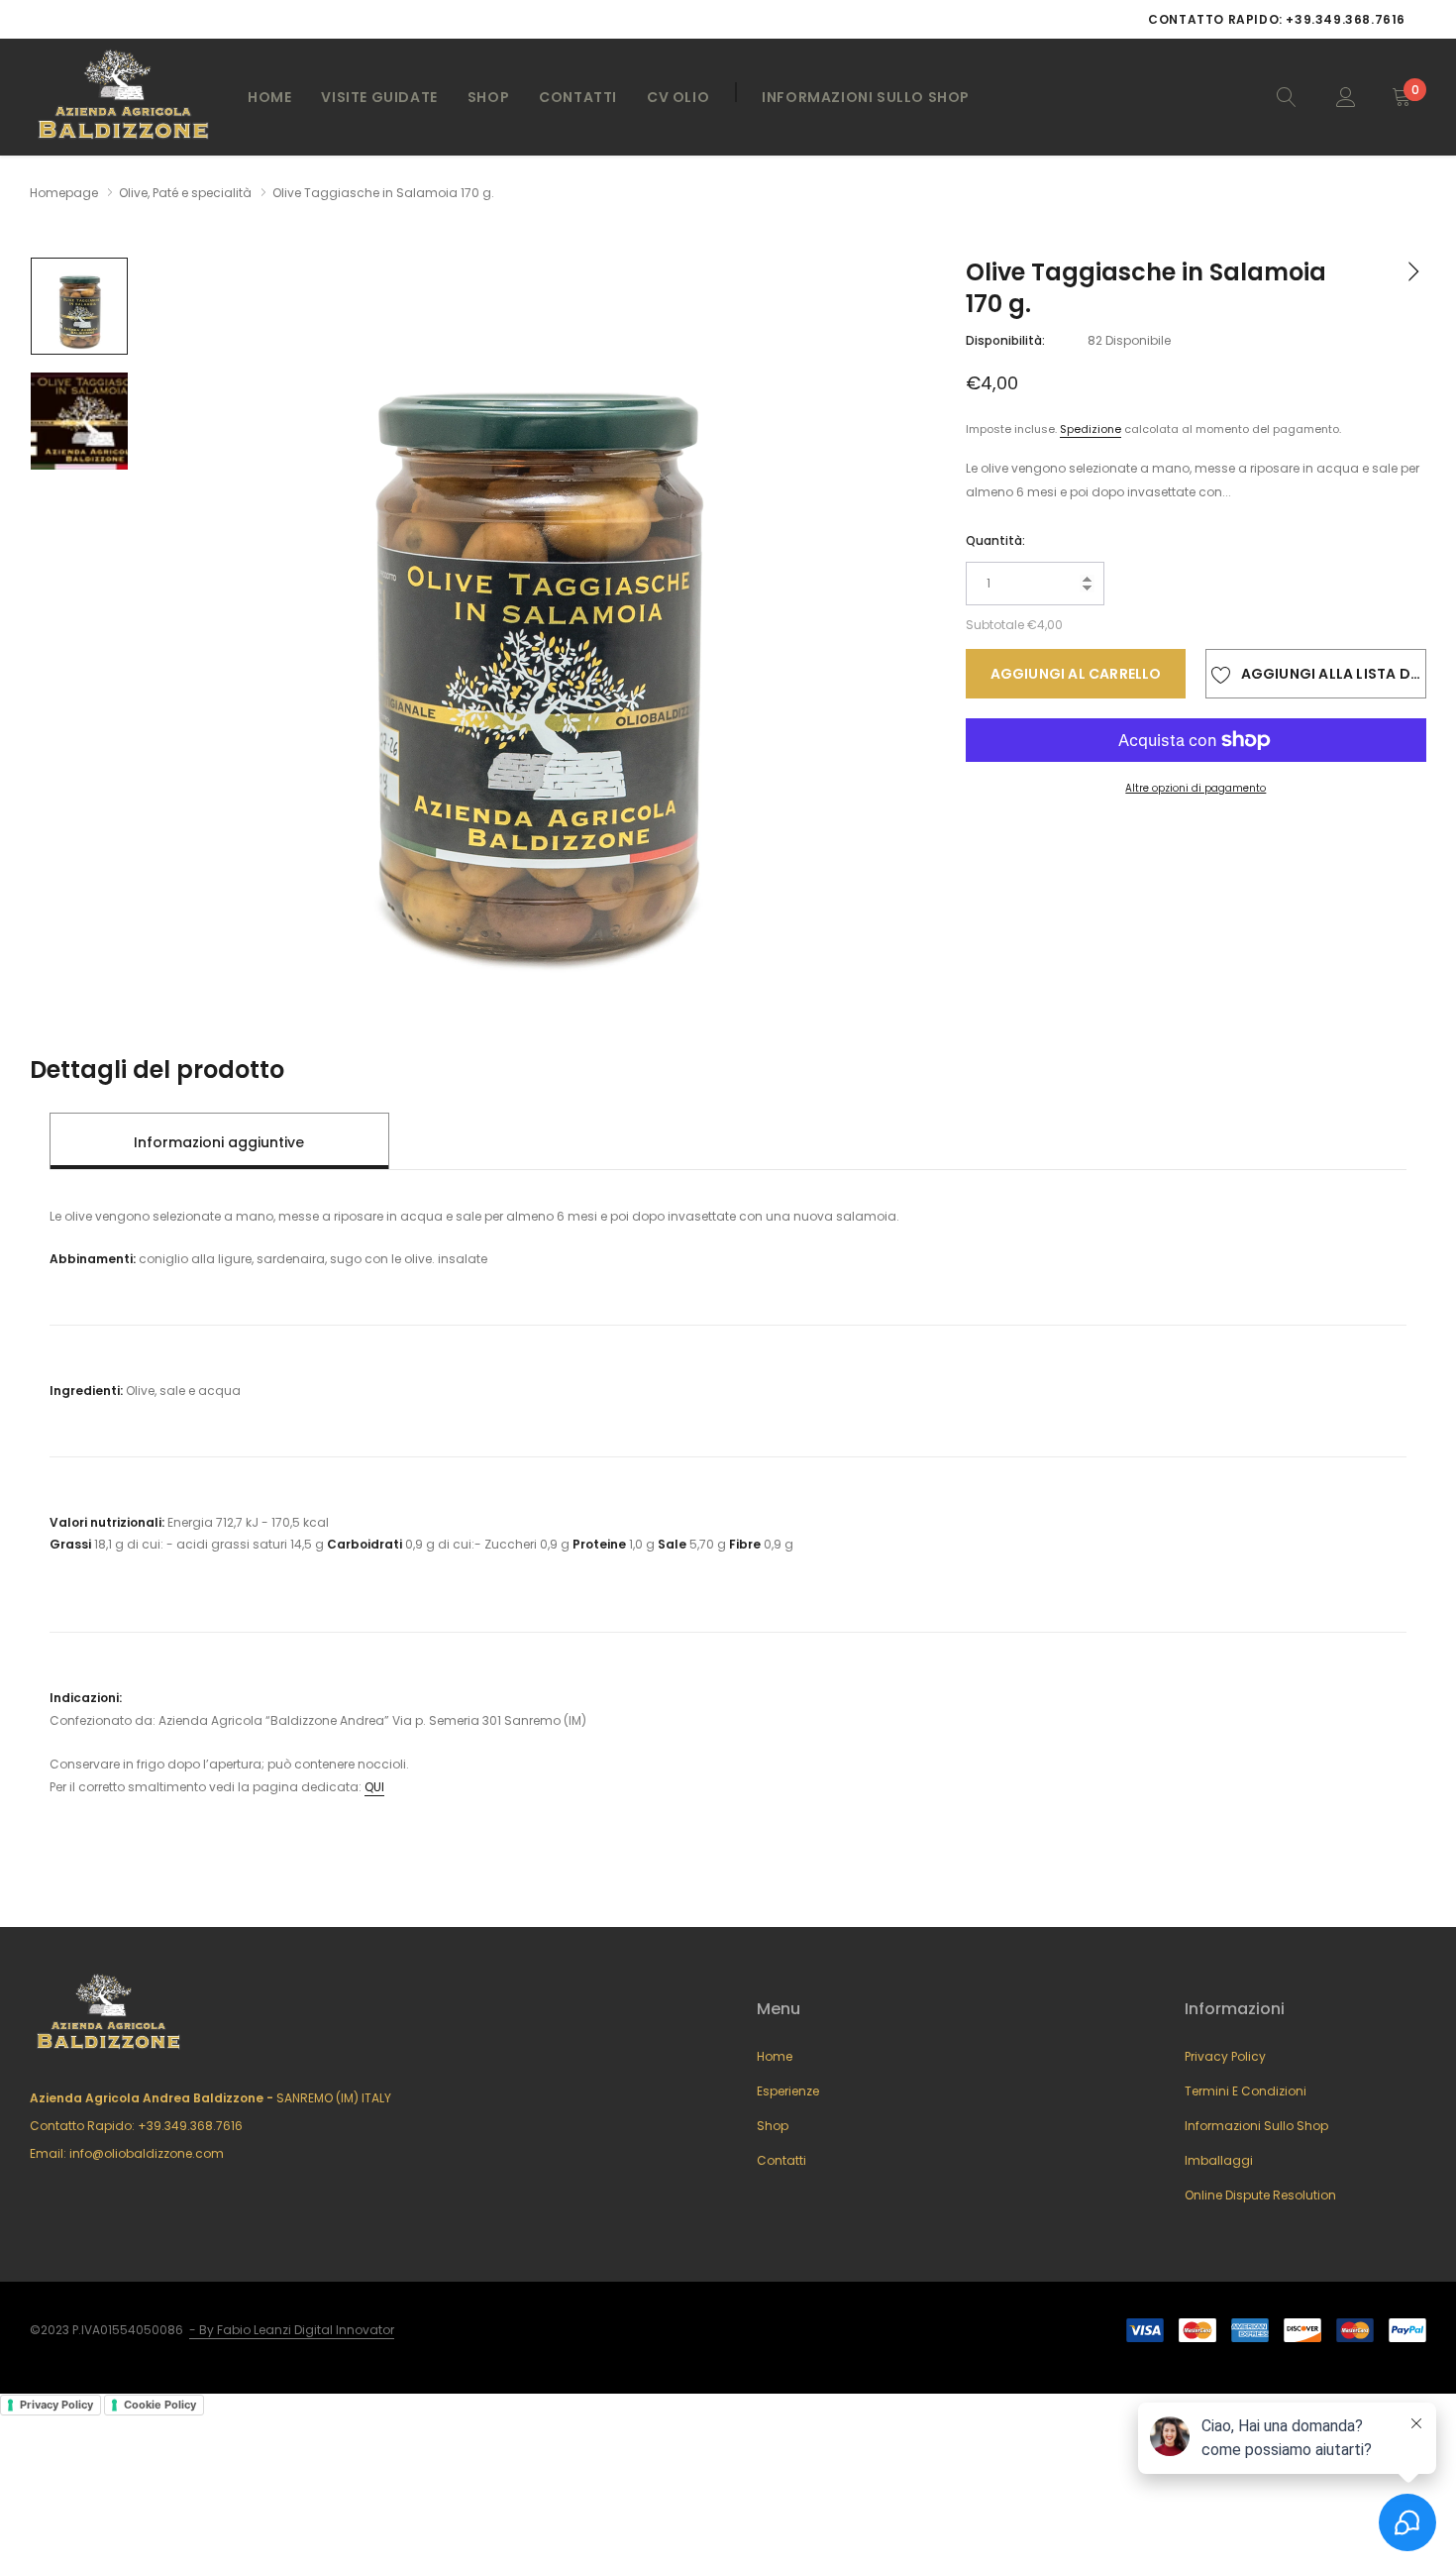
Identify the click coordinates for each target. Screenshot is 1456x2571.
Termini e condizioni (1246, 2091)
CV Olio (678, 97)
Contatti (578, 97)
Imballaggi (1219, 2160)
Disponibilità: (1005, 340)
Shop (488, 97)
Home (269, 97)
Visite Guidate (379, 97)
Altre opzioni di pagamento (1196, 788)
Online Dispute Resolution (1260, 2195)
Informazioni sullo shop (1256, 2126)
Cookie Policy (160, 2405)
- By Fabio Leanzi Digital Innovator (292, 2330)
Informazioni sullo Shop (866, 97)
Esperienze (788, 2091)
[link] (1287, 96)
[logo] (124, 97)
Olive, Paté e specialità (185, 193)
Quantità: (995, 540)
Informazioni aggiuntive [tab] (219, 1142)
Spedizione (1091, 429)
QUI (374, 1787)
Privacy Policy (1225, 2056)
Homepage (64, 193)
